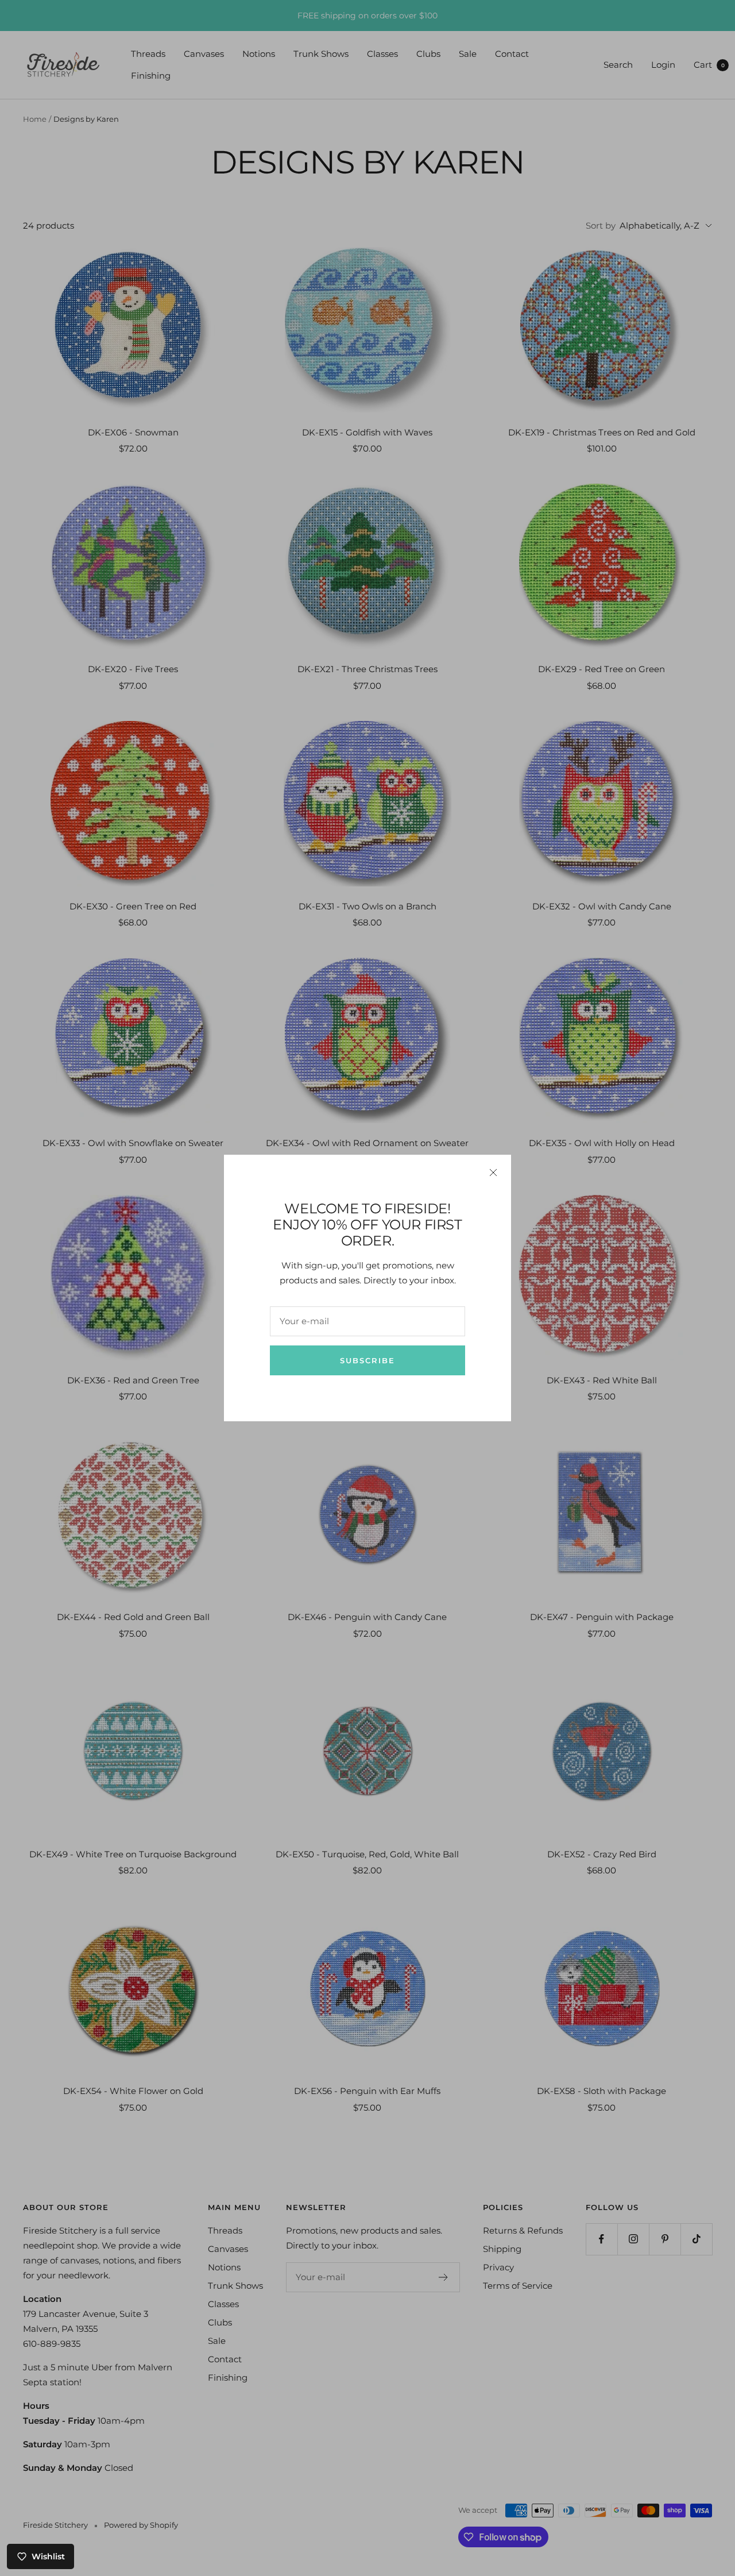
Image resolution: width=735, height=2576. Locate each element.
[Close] (493, 1173)
